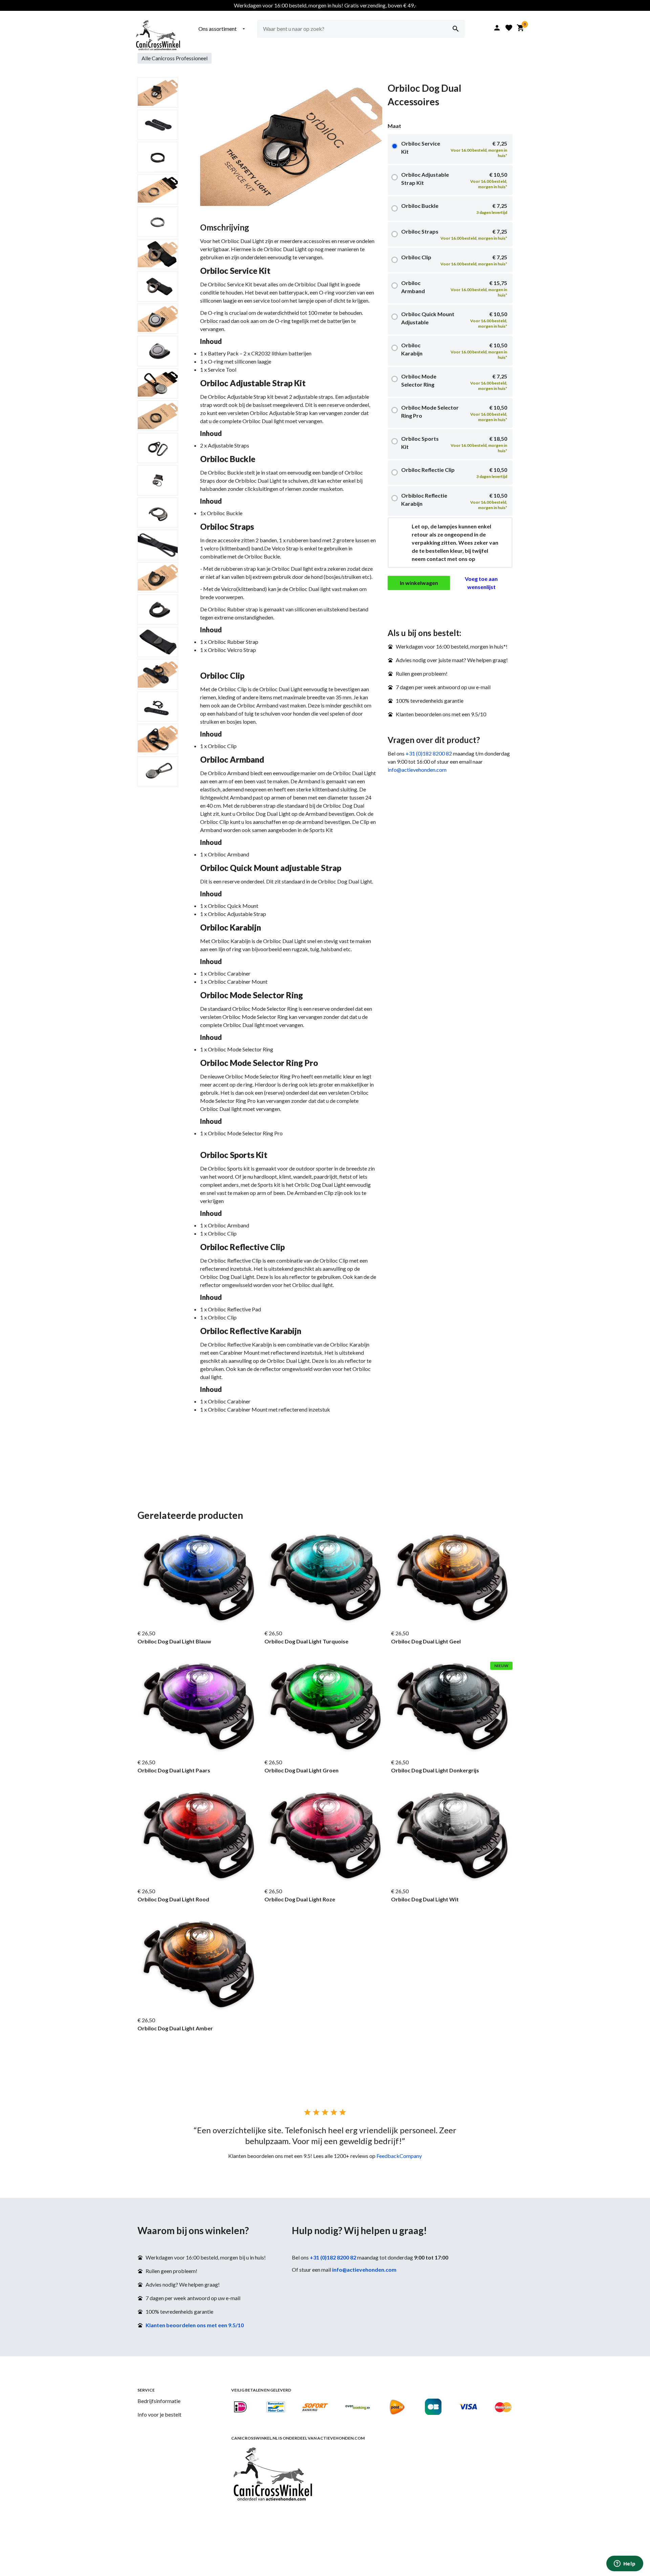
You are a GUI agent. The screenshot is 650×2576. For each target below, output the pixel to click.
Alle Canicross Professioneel (175, 58)
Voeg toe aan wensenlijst (481, 583)
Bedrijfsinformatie (159, 2401)
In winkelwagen (419, 583)
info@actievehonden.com (417, 770)
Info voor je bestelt (159, 2414)
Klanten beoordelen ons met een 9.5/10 (195, 2325)
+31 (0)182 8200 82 (429, 753)
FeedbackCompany (399, 2156)
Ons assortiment (222, 29)
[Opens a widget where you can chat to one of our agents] (625, 2564)
